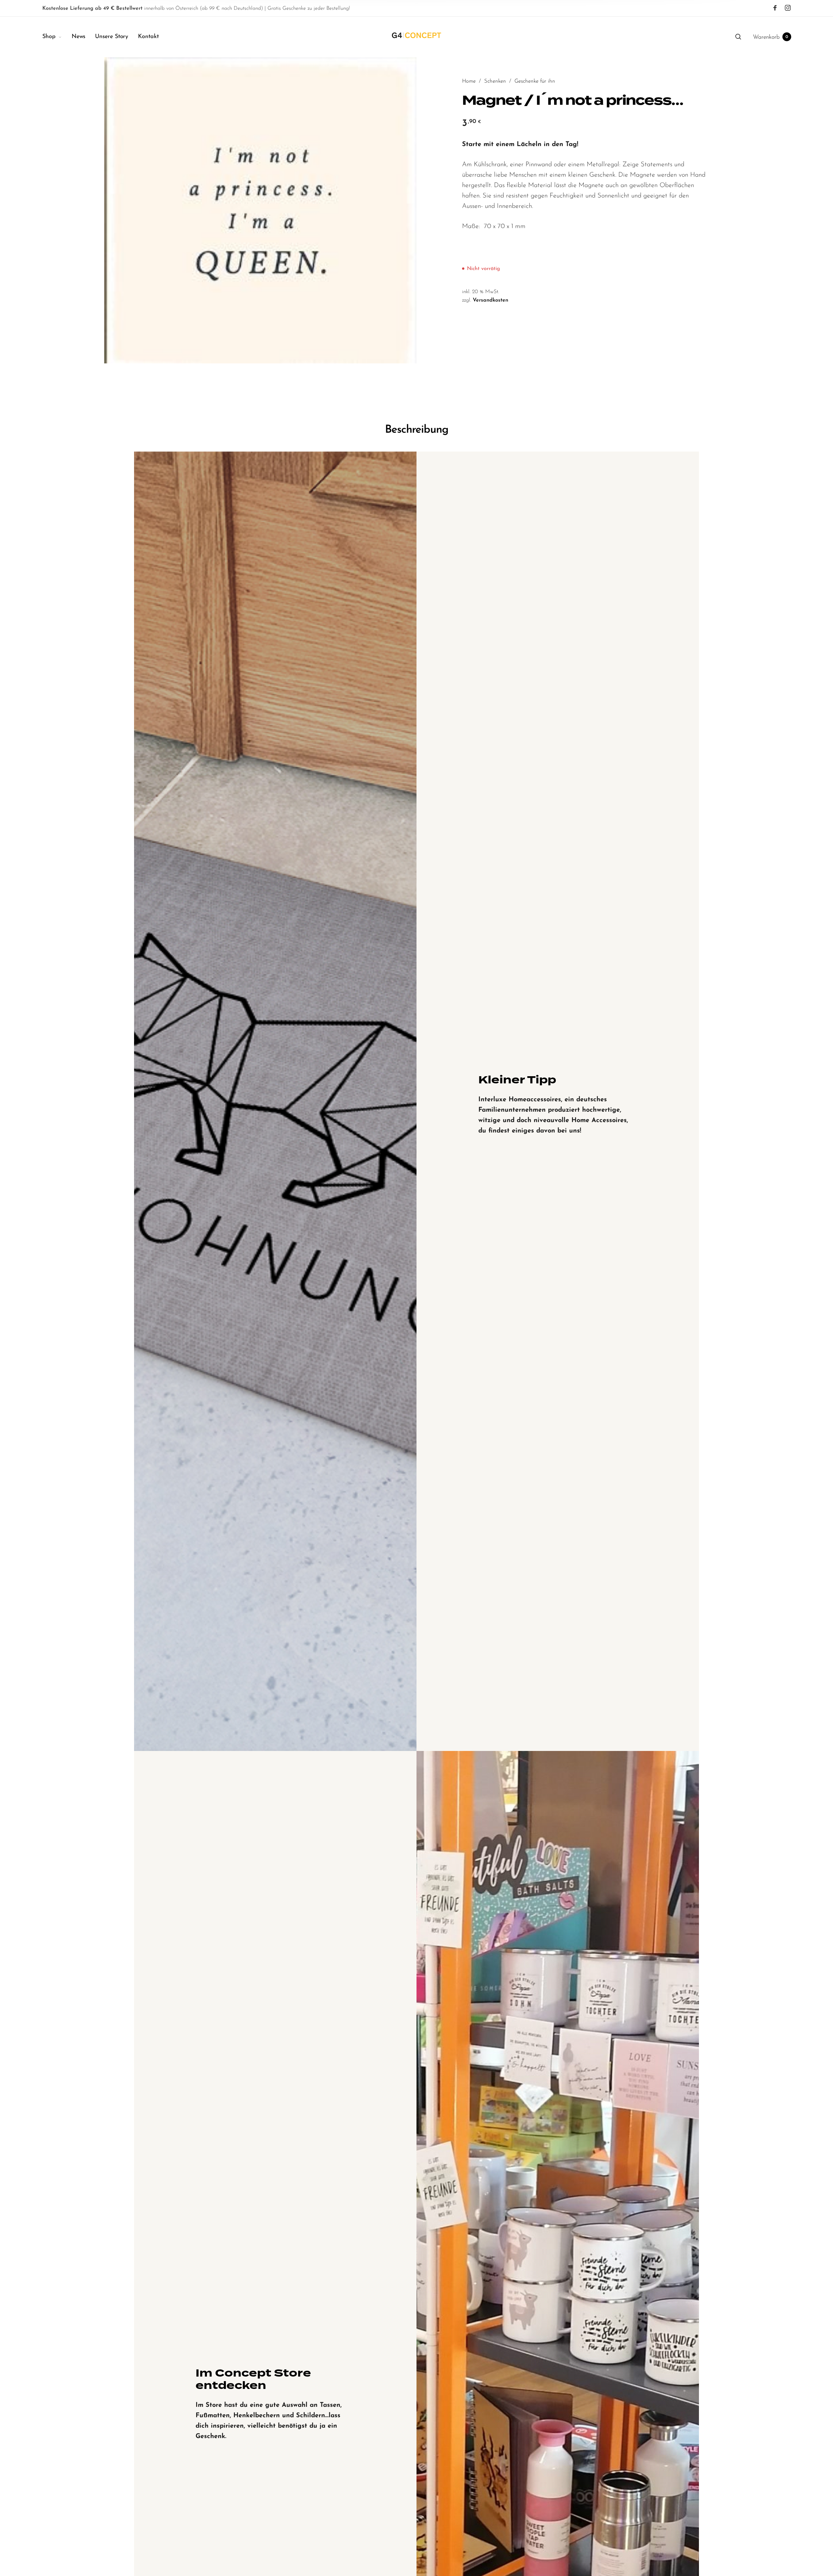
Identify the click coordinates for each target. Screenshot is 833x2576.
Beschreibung (417, 430)
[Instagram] (788, 8)
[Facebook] (775, 8)
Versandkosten (491, 300)
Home (469, 81)
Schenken (495, 81)
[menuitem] (57, 37)
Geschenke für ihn (535, 81)
